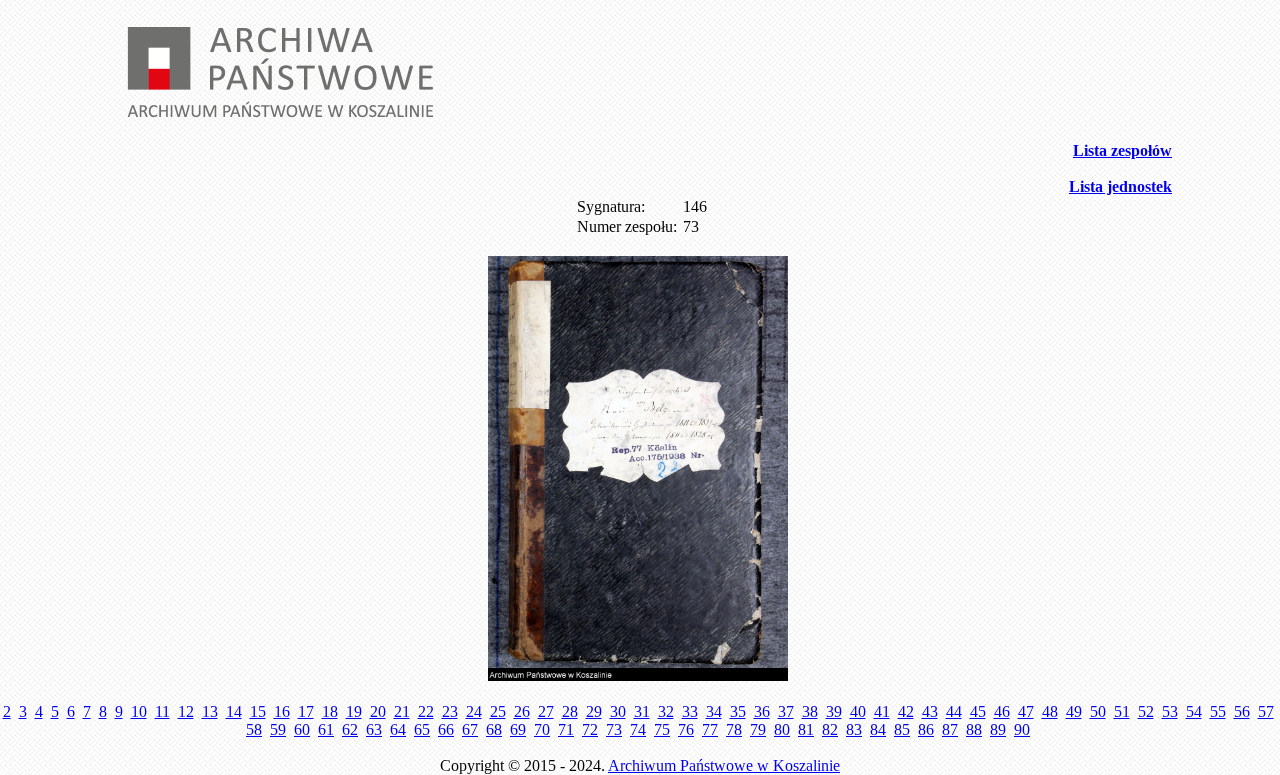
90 (1022, 729)
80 (782, 729)
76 (686, 729)
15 (258, 711)
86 (926, 729)
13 (210, 711)
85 (902, 729)
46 (1002, 711)
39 (834, 711)
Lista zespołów (1122, 150)
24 (474, 711)
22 (426, 711)
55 (1218, 711)
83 (854, 729)
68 (494, 729)
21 (402, 711)
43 (930, 711)
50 (1098, 711)
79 (758, 729)
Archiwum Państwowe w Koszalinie (724, 765)
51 (1122, 711)
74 (638, 729)
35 (738, 711)
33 (690, 711)
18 (330, 711)
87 (950, 729)
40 (858, 711)
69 (518, 729)
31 (642, 711)
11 (162, 711)
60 (302, 729)
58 (254, 729)
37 (786, 711)
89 (998, 729)
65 (422, 729)
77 (710, 729)
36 (762, 711)
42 (906, 711)
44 (954, 711)
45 (978, 711)
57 (1266, 711)
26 (522, 711)
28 (570, 711)
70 (542, 729)
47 (1026, 711)
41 (882, 711)
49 (1074, 711)
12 (186, 711)
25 (498, 711)
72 (590, 729)
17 (306, 711)
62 (350, 729)
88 (974, 729)
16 (282, 711)
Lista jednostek (1120, 186)
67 (470, 729)
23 (450, 711)
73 (614, 729)
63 (374, 729)
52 (1146, 711)
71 (566, 729)
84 (878, 729)
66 (446, 729)
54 (1194, 711)
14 (234, 711)
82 (830, 729)
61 (326, 729)
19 (354, 711)
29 (594, 711)
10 (139, 711)
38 (810, 711)
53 (1170, 711)
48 (1050, 711)
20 (378, 711)
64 (398, 729)
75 (662, 729)
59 (278, 729)
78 (734, 729)
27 (546, 711)
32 (666, 711)
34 (714, 711)
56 (1242, 711)
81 (806, 729)
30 (618, 711)
